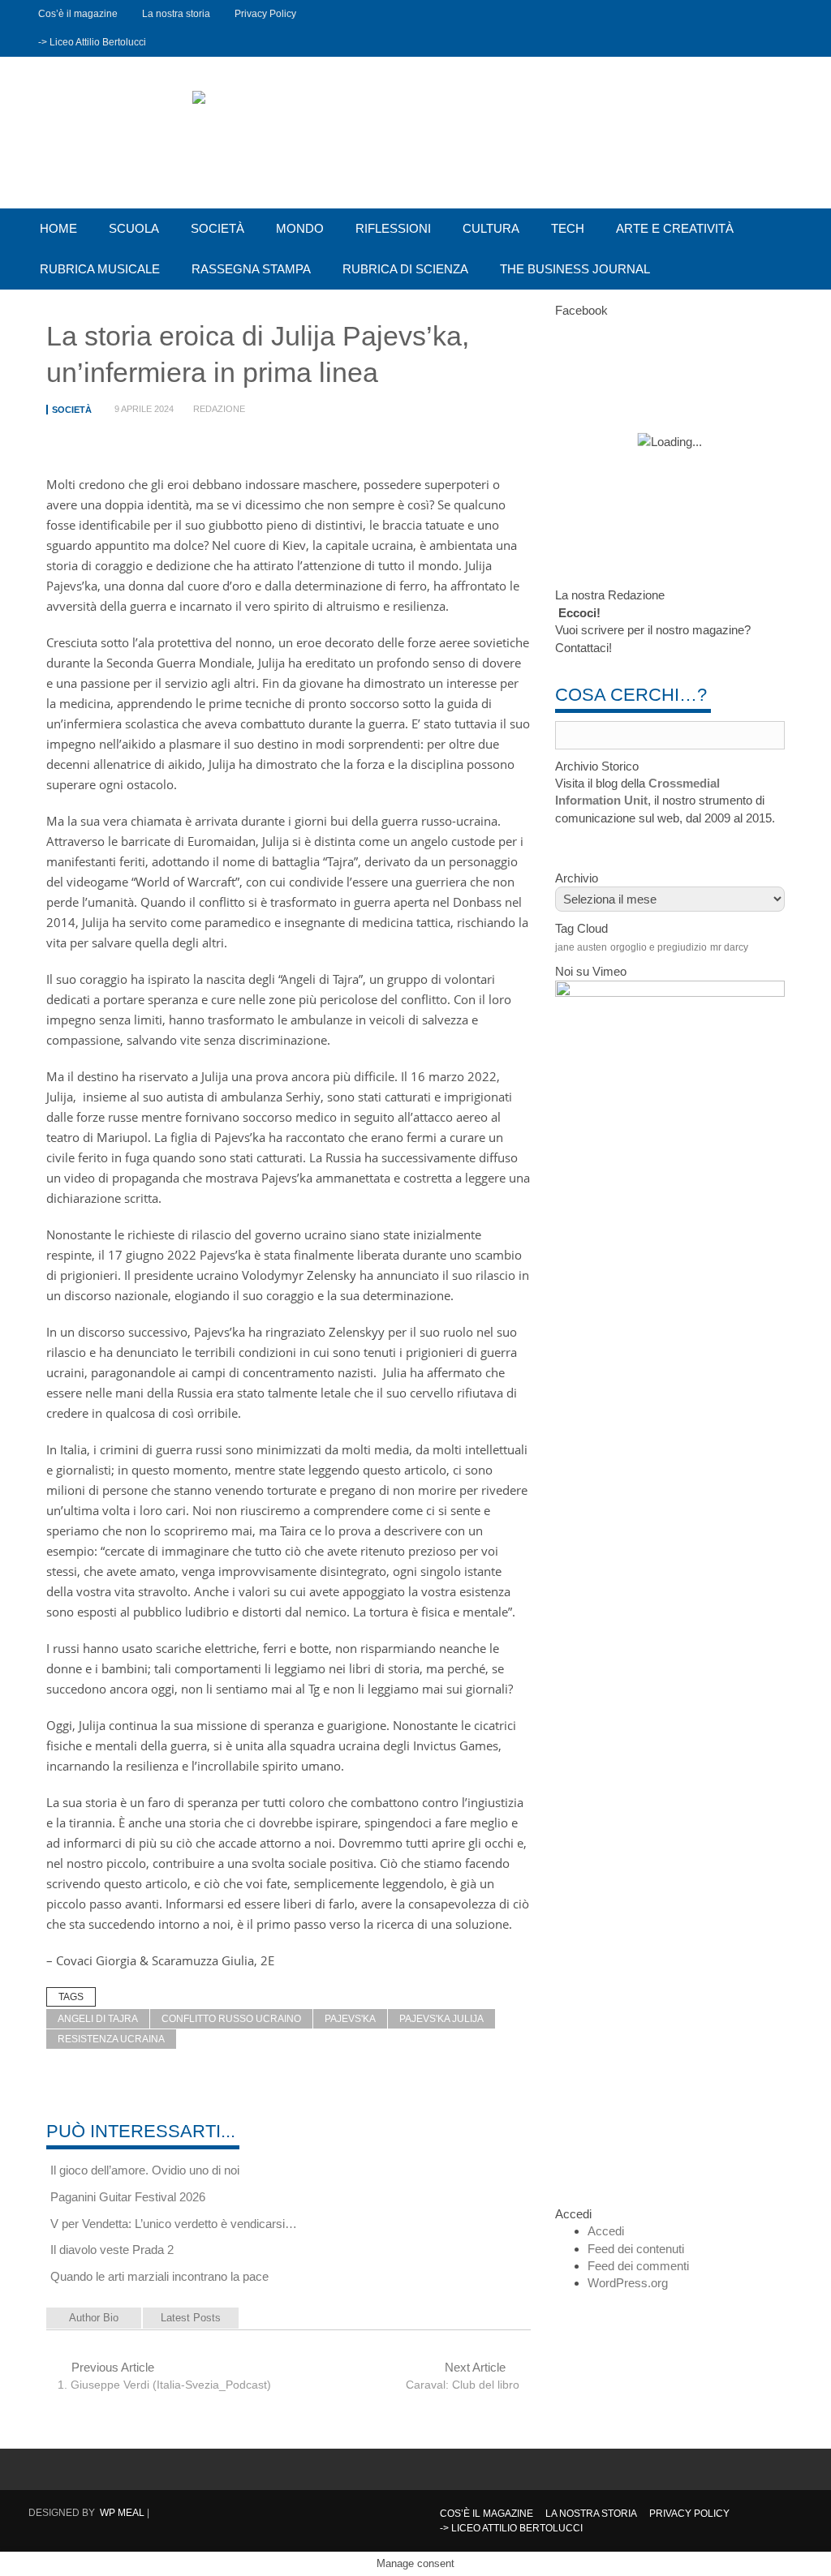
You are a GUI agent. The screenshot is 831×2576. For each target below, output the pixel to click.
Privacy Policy (265, 14)
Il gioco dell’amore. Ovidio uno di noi (145, 2170)
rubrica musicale (100, 269)
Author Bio (94, 2318)
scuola (134, 228)
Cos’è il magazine (78, 14)
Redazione (219, 409)
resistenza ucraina (111, 2039)
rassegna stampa (251, 269)
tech (568, 228)
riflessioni (393, 228)
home (58, 228)
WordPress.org (628, 2283)
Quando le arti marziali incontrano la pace (159, 2276)
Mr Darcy (729, 947)
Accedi (606, 2231)
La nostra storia (176, 14)
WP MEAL (122, 2513)
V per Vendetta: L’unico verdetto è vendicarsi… (174, 2224)
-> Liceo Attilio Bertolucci (92, 42)
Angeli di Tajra (98, 2019)
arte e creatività (675, 228)
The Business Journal (575, 269)
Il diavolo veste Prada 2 (112, 2250)
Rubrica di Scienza (405, 269)
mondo (300, 228)
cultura (491, 228)
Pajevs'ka (350, 2019)
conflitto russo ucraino (231, 2019)
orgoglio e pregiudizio (659, 947)
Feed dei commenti (638, 2266)
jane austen (581, 947)
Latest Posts (191, 2318)
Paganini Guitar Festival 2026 (128, 2197)
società (217, 228)
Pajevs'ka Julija (441, 2019)
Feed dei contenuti (636, 2249)
